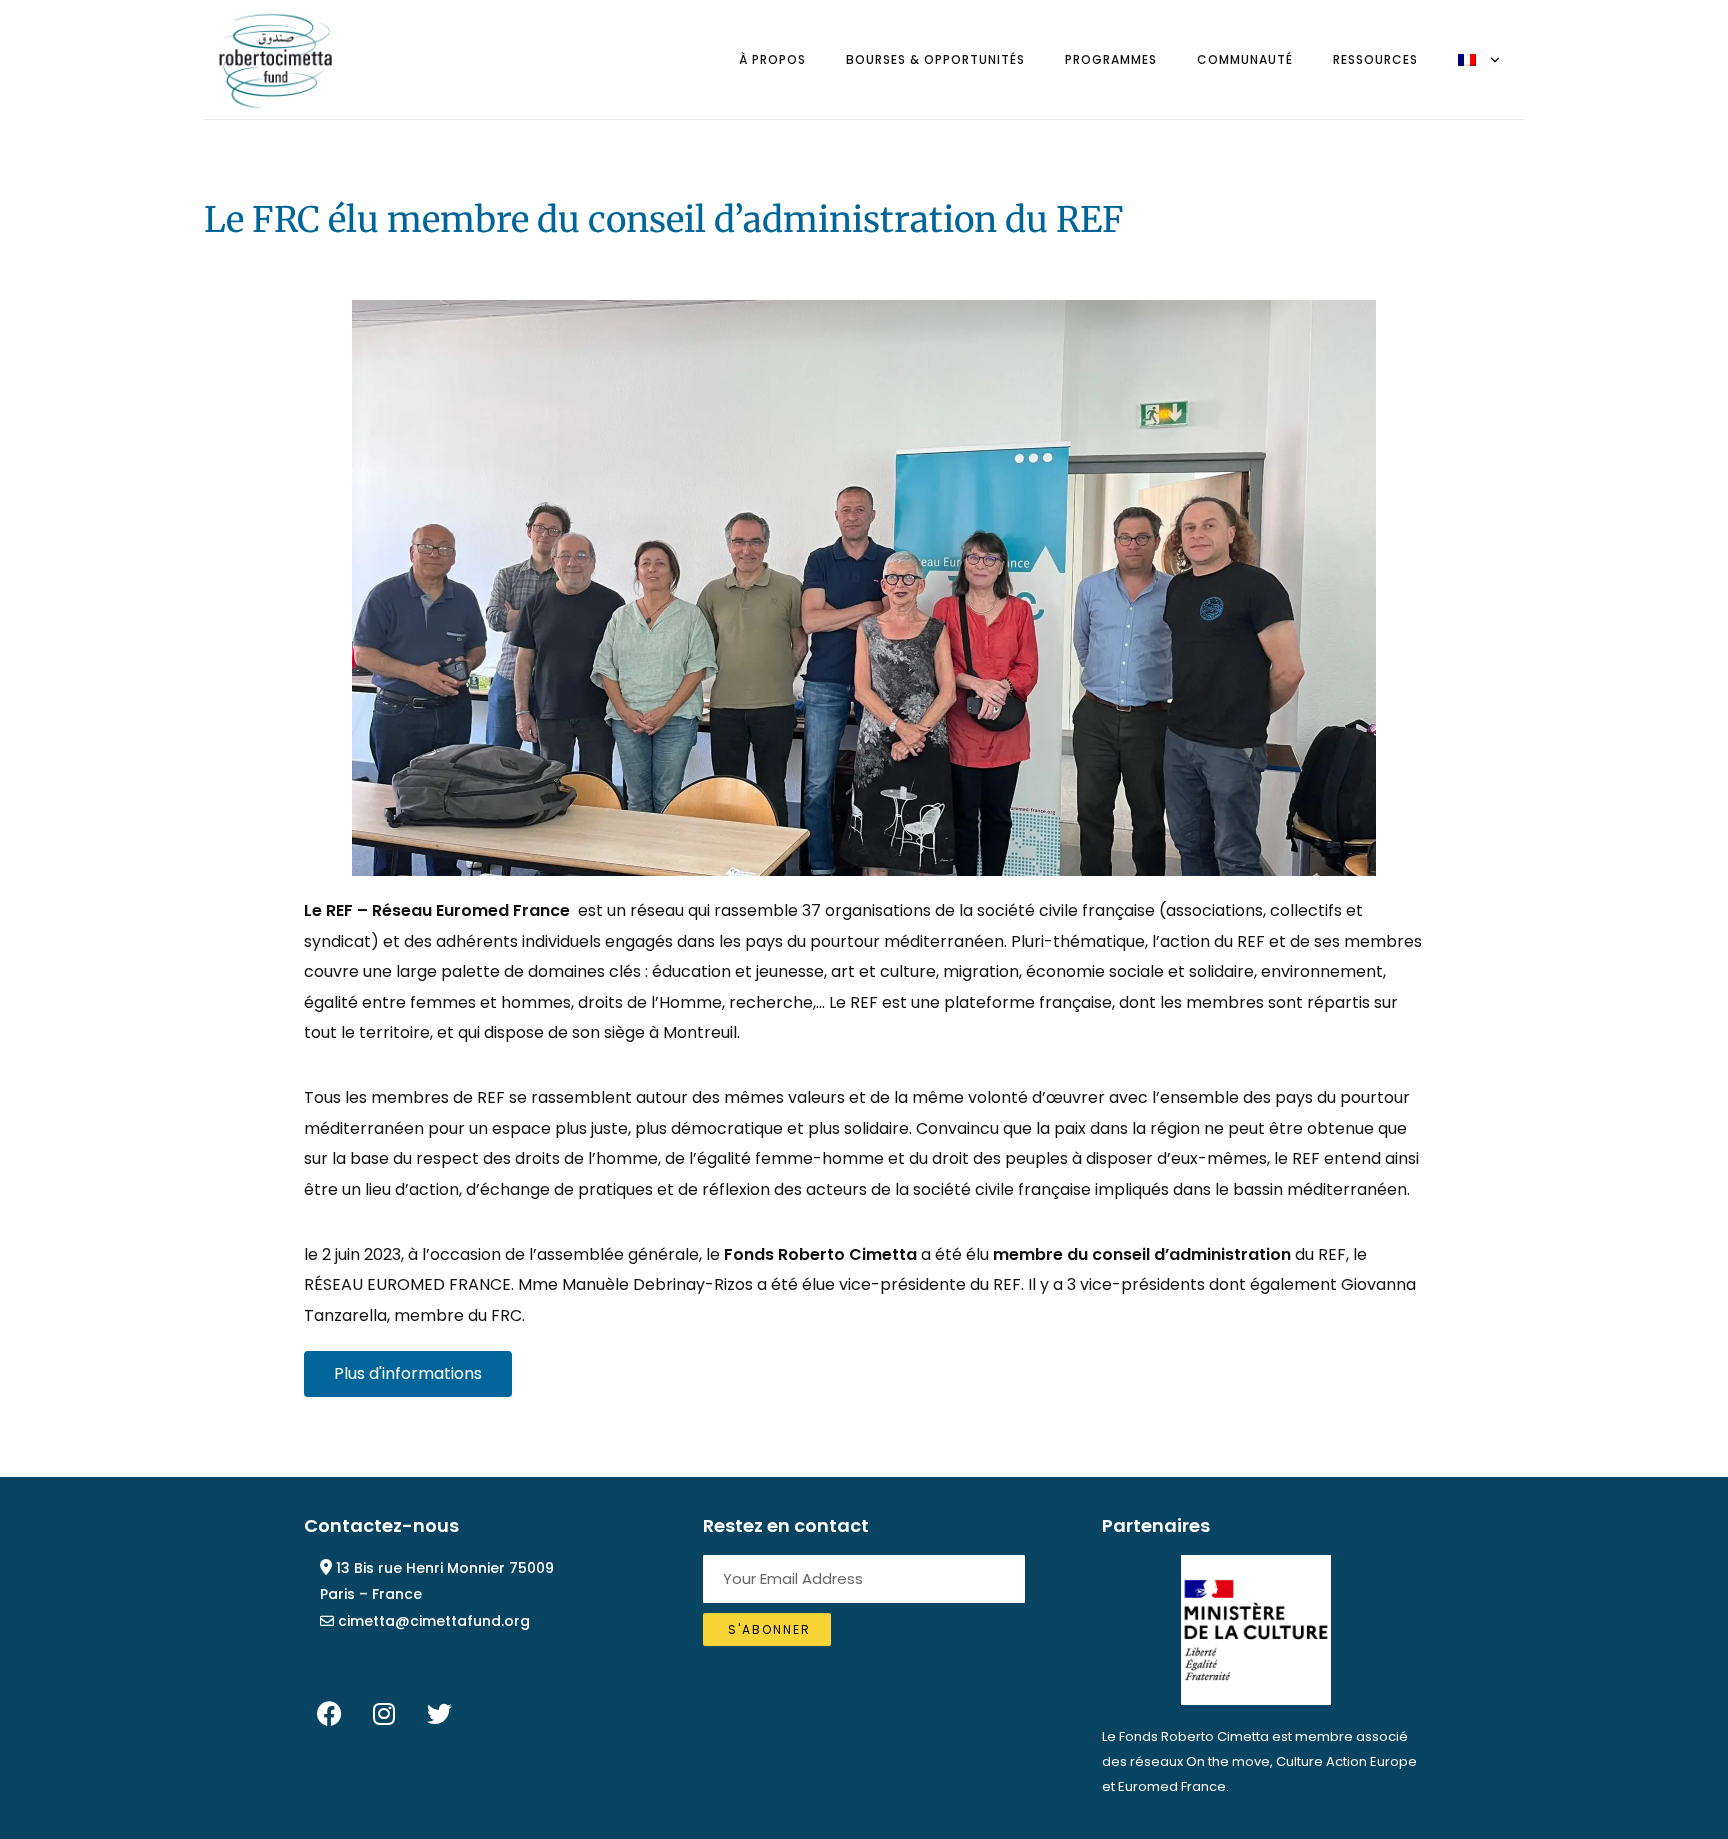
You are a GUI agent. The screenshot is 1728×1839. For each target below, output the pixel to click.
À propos (772, 59)
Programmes (1111, 59)
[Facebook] (329, 1714)
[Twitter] (439, 1714)
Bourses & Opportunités (935, 59)
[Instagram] (384, 1714)
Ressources (1375, 59)
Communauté (1245, 59)
